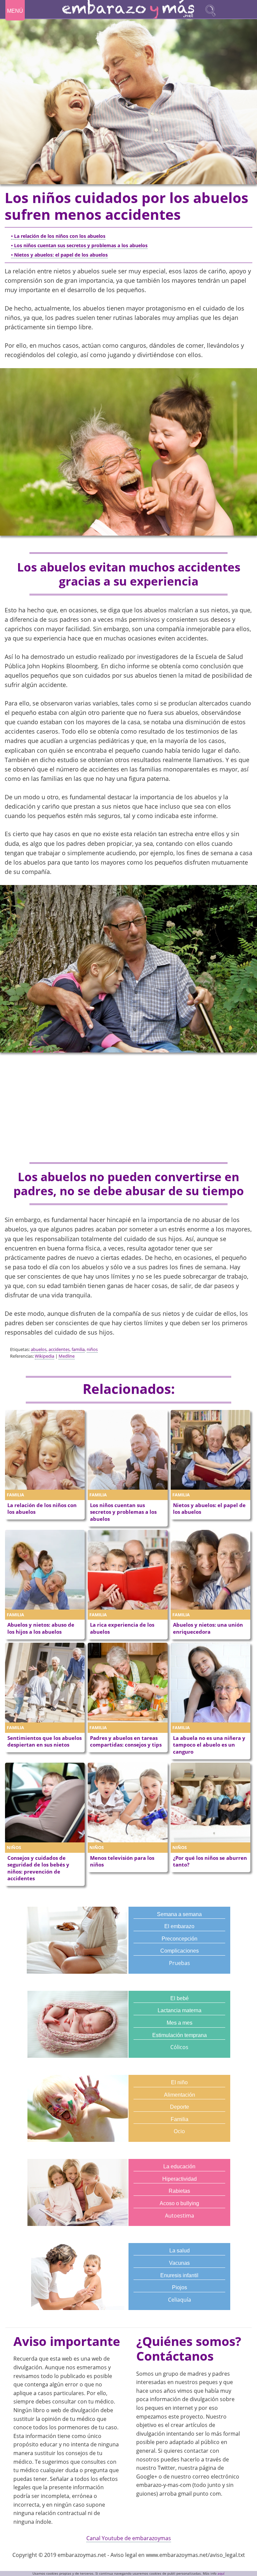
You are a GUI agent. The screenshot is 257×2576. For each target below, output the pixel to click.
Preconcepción (180, 1939)
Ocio (179, 2131)
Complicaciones (180, 1951)
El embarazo (179, 1926)
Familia (180, 2119)
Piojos (180, 2287)
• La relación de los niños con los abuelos (58, 236)
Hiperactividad (180, 2179)
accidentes (59, 1349)
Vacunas (179, 2263)
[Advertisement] (128, 1108)
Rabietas (179, 2191)
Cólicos (179, 2047)
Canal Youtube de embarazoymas (129, 2538)
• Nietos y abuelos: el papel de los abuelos (59, 255)
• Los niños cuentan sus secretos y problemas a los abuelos (79, 245)
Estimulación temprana (180, 2035)
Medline (67, 1356)
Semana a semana (179, 1914)
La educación (179, 2166)
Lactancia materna (180, 2010)
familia (78, 1349)
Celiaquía (180, 2300)
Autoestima (180, 2216)
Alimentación (180, 2095)
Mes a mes (180, 2023)
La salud (180, 2251)
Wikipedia (45, 1356)
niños (92, 1349)
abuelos (39, 1349)
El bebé (180, 1998)
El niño (179, 2082)
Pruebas (180, 1963)
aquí (221, 2573)
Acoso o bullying (179, 2203)
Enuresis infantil (179, 2275)
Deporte (180, 2107)
